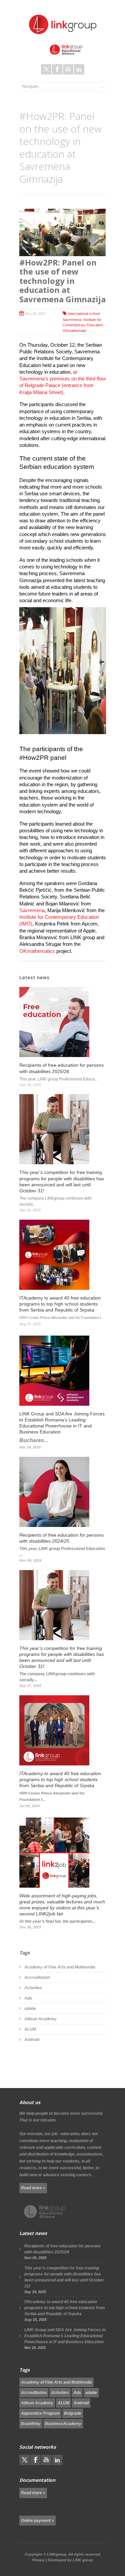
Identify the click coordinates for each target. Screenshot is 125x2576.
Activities (33, 1988)
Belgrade (73, 2413)
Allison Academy (40, 2019)
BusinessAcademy (63, 2424)
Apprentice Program (40, 2413)
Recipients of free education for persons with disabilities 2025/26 (62, 2249)
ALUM (30, 2029)
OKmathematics (37, 951)
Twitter (46, 69)
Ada (28, 1998)
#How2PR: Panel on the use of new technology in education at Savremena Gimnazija (62, 281)
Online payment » (37, 2521)
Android (32, 2040)
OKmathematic (75, 331)
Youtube (68, 69)
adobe (30, 2009)
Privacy (38, 2560)
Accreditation (37, 1978)
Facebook (57, 69)
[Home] (63, 24)
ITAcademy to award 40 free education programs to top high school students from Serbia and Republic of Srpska (65, 2308)
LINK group (83, 2560)
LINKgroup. (57, 2554)
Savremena (32, 910)
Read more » (33, 2188)
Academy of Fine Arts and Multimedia (60, 1967)
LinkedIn (79, 69)
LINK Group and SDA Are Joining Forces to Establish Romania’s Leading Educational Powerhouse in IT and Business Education (65, 2336)
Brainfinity (31, 2424)
